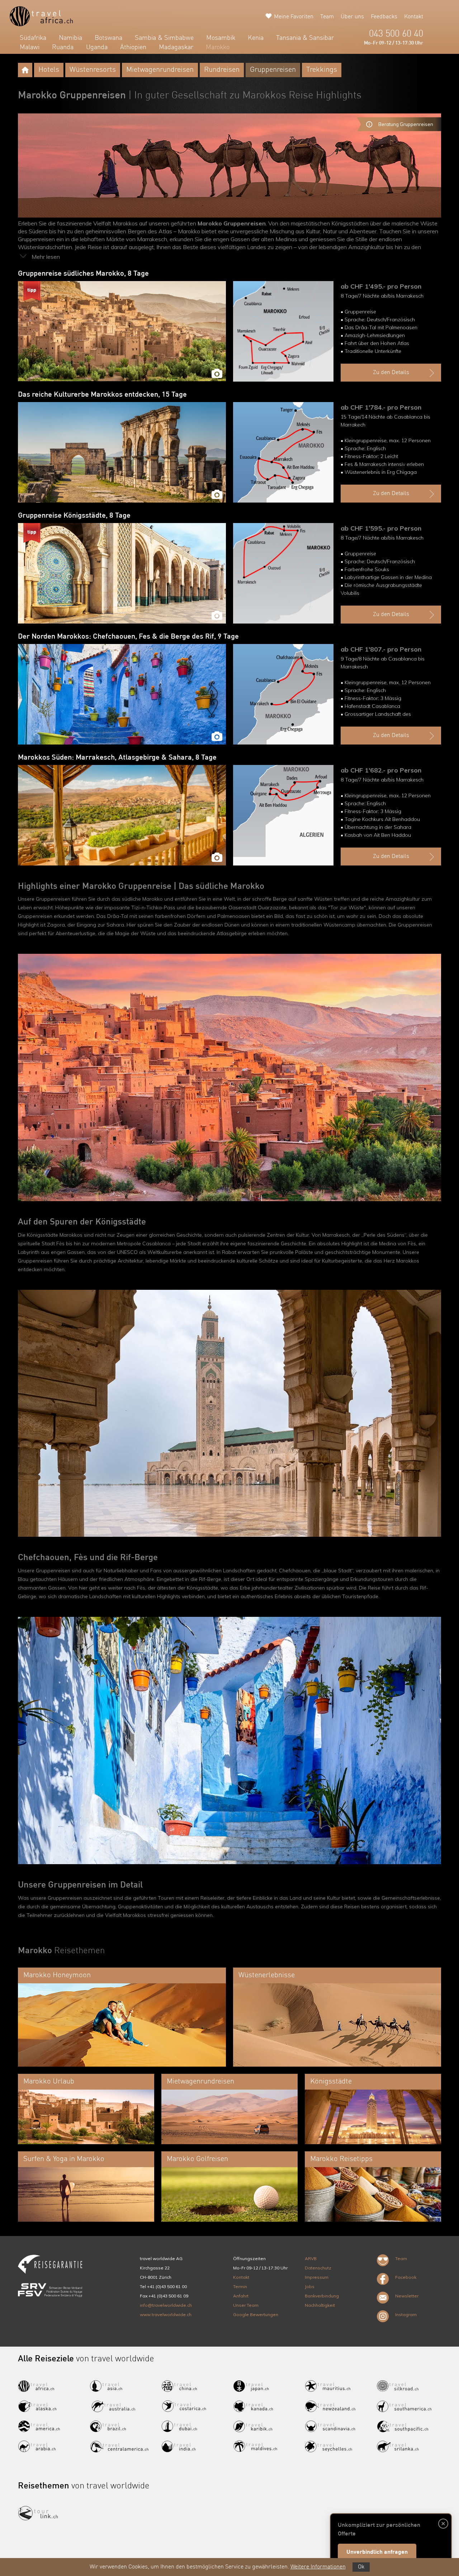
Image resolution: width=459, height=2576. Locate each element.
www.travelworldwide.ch (166, 2314)
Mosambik (221, 38)
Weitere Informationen (318, 2567)
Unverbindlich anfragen (377, 2552)
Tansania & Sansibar (305, 38)
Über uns (352, 17)
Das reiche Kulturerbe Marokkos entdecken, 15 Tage (102, 395)
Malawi (30, 47)
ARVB (311, 2258)
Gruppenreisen (273, 70)
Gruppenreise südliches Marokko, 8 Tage (83, 274)
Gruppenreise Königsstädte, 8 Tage (74, 516)
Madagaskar (176, 47)
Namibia (70, 38)
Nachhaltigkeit (320, 2305)
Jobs (310, 2286)
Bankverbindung (322, 2296)
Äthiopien (133, 47)
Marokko (218, 47)
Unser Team (246, 2305)
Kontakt (414, 17)
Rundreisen (222, 70)
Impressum (317, 2277)
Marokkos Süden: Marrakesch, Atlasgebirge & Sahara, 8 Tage (117, 758)
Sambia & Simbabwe (164, 38)
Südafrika (33, 38)
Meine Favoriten (294, 17)
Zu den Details (391, 373)
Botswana (108, 38)
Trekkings (322, 70)
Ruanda (63, 47)
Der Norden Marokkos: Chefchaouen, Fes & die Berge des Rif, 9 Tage (128, 637)
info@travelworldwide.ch (166, 2305)
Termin (240, 2286)
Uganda (97, 47)
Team (327, 17)
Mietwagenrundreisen (160, 70)
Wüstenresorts (93, 70)
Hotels (49, 70)
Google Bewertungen (256, 2314)
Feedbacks (384, 17)
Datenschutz (318, 2268)
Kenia (256, 38)
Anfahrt (241, 2296)
